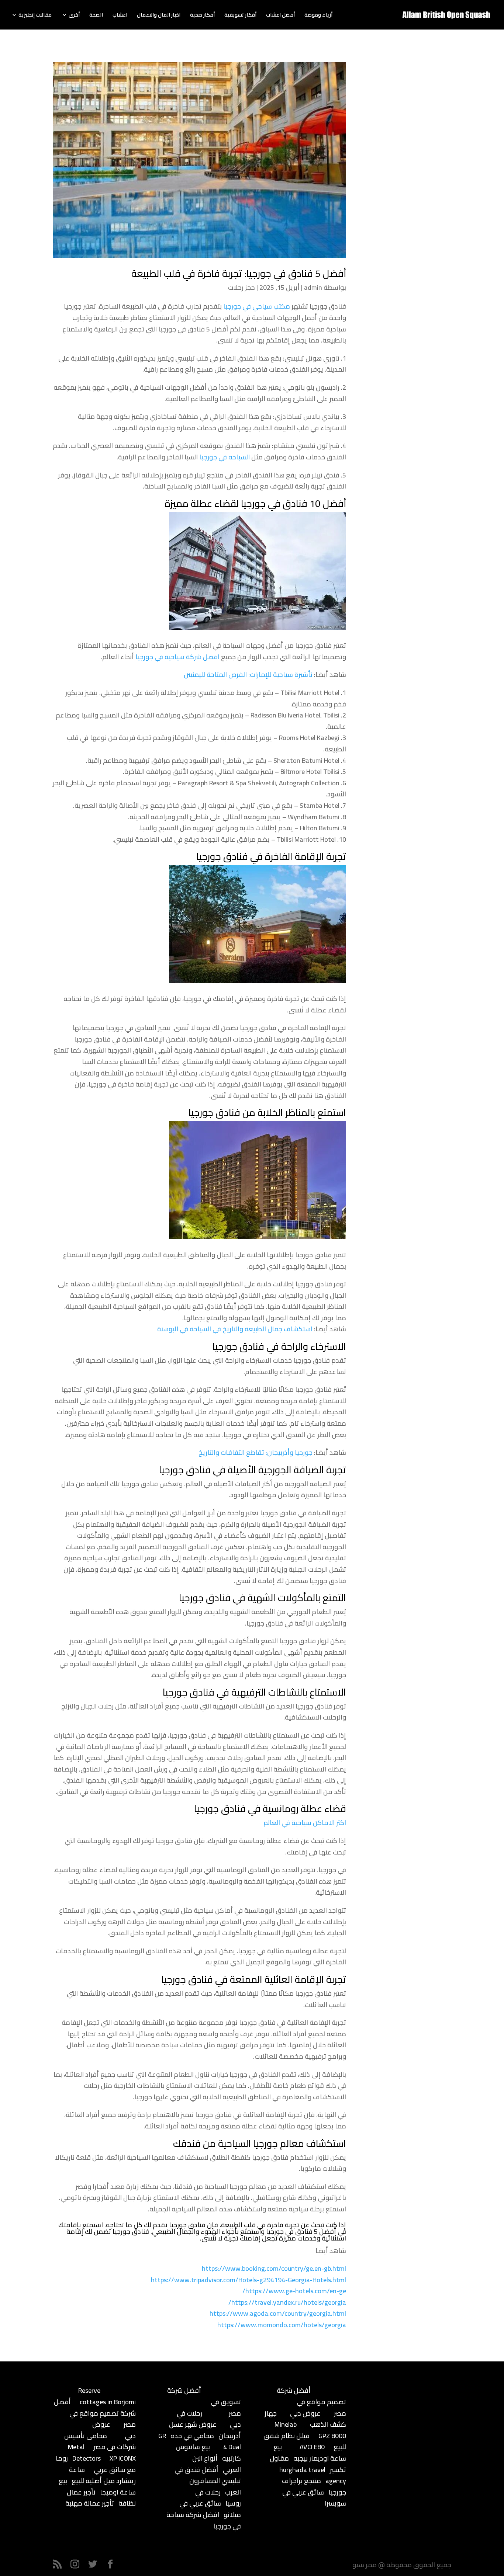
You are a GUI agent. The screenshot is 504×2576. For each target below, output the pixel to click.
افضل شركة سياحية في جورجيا (177, 657)
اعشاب (120, 16)
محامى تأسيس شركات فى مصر (100, 2441)
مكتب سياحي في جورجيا (257, 306)
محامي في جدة (192, 2436)
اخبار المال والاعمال (159, 16)
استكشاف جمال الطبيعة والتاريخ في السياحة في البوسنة (235, 1329)
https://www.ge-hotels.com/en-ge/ (294, 2291)
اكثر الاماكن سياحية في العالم (305, 1823)
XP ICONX (123, 2458)
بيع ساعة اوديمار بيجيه (310, 2452)
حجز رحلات (241, 287)
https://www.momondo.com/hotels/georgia (282, 2325)
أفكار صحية (202, 16)
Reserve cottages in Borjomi (107, 2396)
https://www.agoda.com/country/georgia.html (278, 2313)
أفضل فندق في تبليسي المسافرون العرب (208, 2481)
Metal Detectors (84, 2452)
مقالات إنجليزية (35, 16)
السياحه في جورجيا (225, 457)
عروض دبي (305, 2413)
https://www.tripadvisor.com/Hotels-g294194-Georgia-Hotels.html (248, 2280)
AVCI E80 (312, 2447)
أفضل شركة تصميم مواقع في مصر (95, 2413)
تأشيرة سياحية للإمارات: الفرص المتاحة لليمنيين (248, 675)
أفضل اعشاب (280, 16)
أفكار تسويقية (240, 16)
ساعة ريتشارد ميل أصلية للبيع (102, 2475)
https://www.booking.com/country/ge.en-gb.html (274, 2268)
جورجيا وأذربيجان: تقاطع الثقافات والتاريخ (256, 1452)
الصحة (96, 16)
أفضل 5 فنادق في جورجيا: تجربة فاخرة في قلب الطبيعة (239, 273)
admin (313, 287)
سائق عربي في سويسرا (314, 2498)
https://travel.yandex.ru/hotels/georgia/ (287, 2302)
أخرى (74, 16)
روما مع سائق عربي (96, 2464)
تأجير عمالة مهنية (90, 2503)
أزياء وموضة (318, 16)
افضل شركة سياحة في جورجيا (204, 2520)
